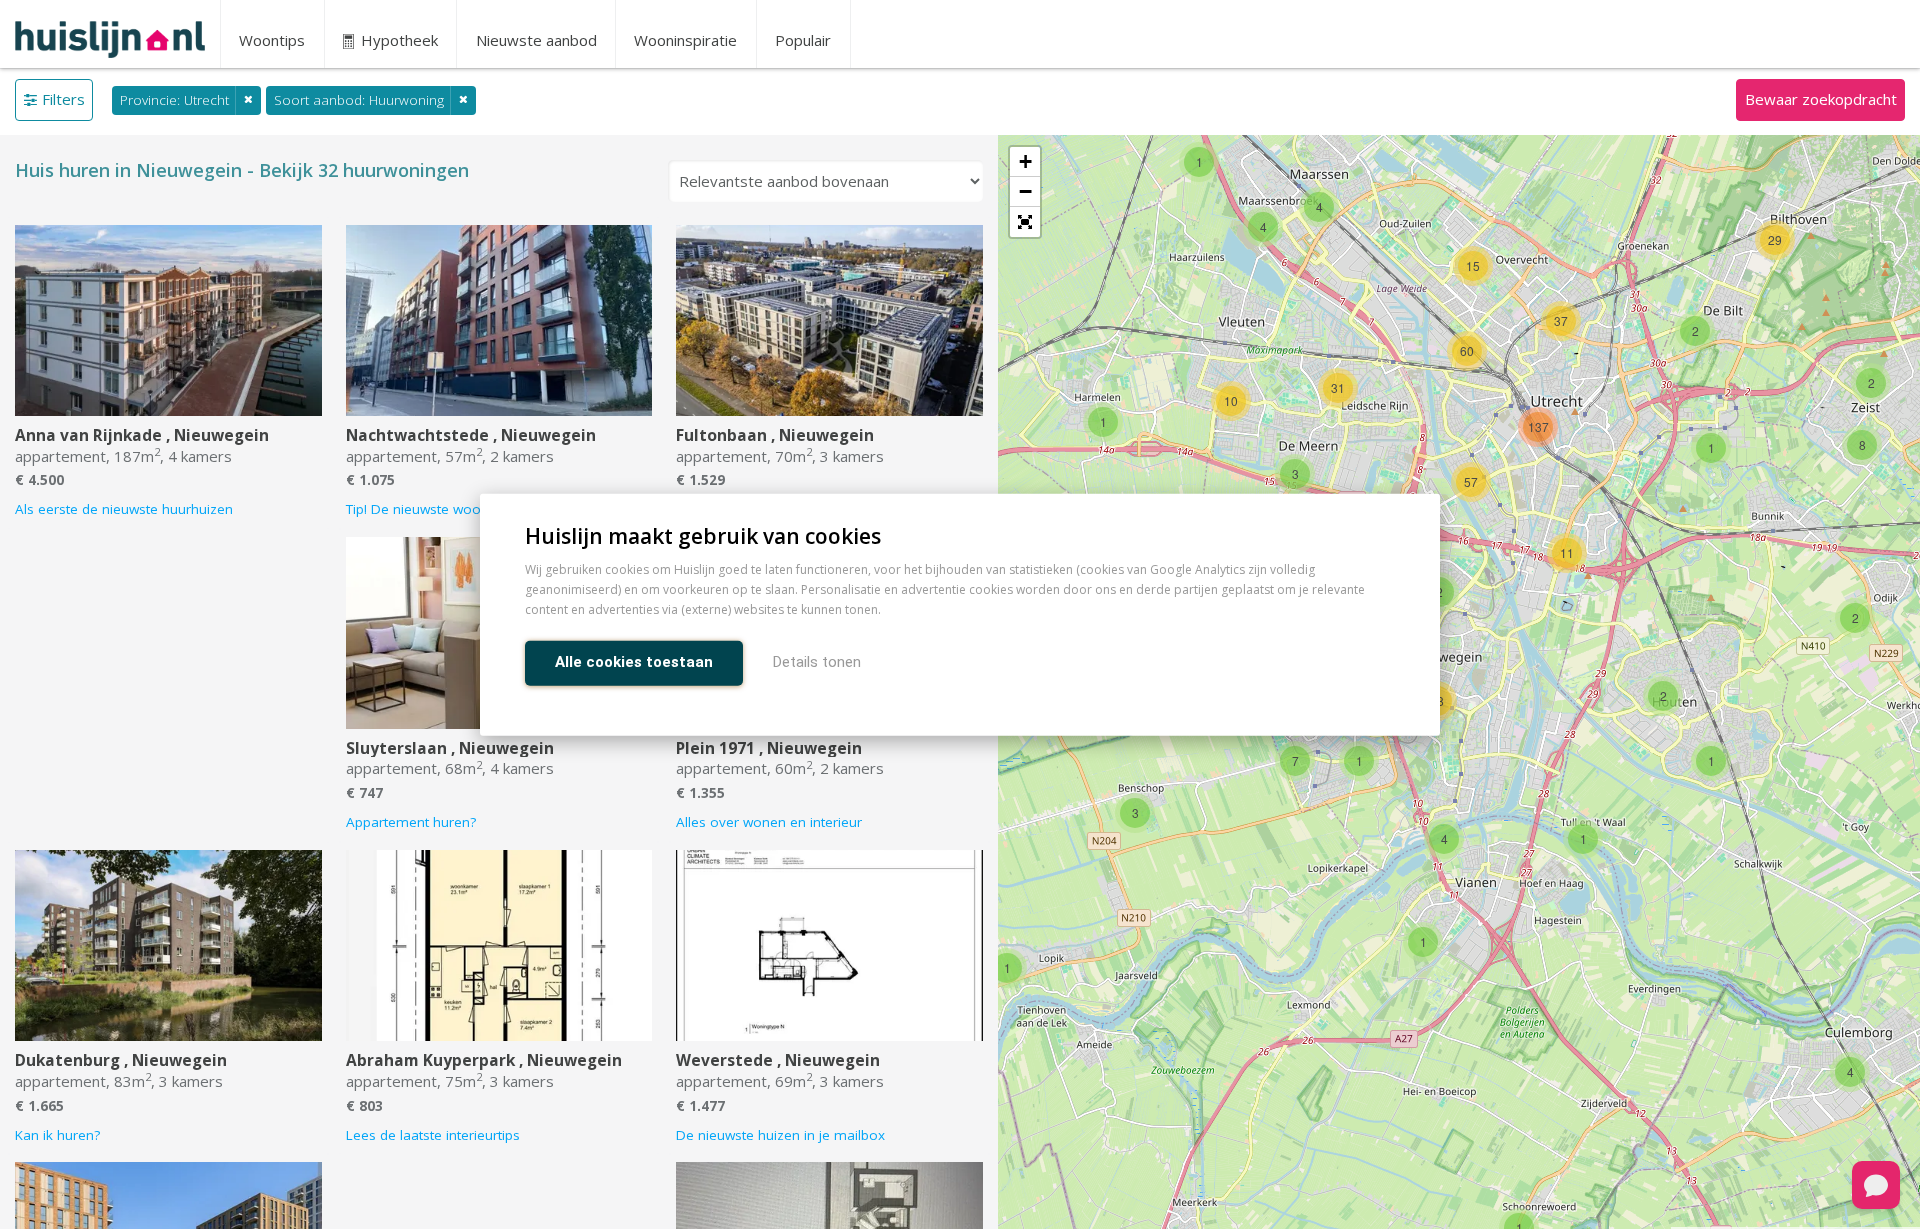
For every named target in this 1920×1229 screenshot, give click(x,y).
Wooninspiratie (685, 40)
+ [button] (1025, 161)
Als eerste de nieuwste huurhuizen (124, 509)
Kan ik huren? (57, 1135)
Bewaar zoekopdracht (1821, 99)
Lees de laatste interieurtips (433, 1135)
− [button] (1025, 191)
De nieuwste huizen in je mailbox (780, 1135)
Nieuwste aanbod (536, 40)
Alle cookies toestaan (634, 661)
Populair (803, 40)
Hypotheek (397, 40)
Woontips (272, 40)
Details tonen (817, 661)
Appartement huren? (411, 822)
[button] (1025, 222)
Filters (63, 99)
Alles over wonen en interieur (769, 822)
